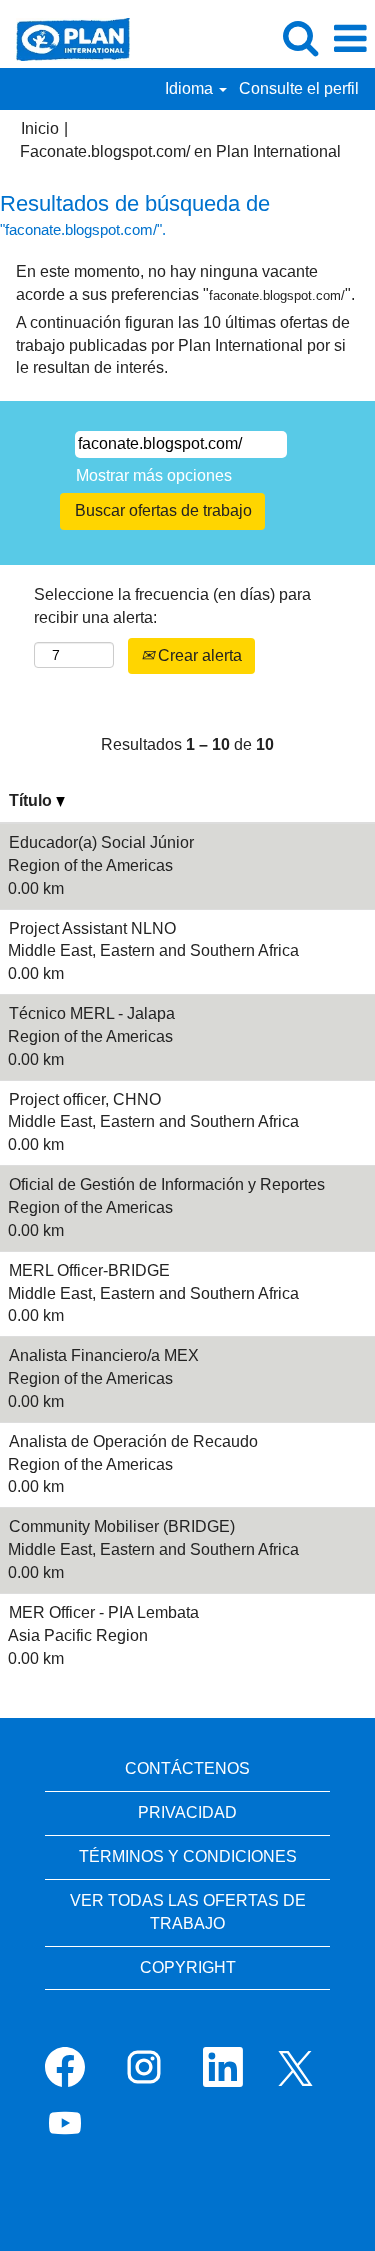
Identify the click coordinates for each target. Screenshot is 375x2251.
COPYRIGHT (188, 1967)
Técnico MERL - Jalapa (92, 1013)
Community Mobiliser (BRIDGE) (122, 1526)
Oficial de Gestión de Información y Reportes (167, 1184)
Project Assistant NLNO (92, 928)
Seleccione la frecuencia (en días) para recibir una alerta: (172, 606)
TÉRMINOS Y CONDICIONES (188, 1856)
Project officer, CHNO (85, 1099)
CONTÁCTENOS (187, 1768)
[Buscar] (300, 38)
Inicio (40, 128)
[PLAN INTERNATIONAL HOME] (65, 37)
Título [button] (32, 800)
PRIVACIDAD (187, 1812)
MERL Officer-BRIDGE (89, 1270)
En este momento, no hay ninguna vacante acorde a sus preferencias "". (185, 283)
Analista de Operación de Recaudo (133, 1441)
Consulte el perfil (299, 88)
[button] (350, 39)
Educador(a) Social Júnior (101, 842)
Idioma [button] (191, 88)
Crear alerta (198, 655)
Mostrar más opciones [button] (154, 475)
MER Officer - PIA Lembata (104, 1612)
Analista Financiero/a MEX (104, 1355)
